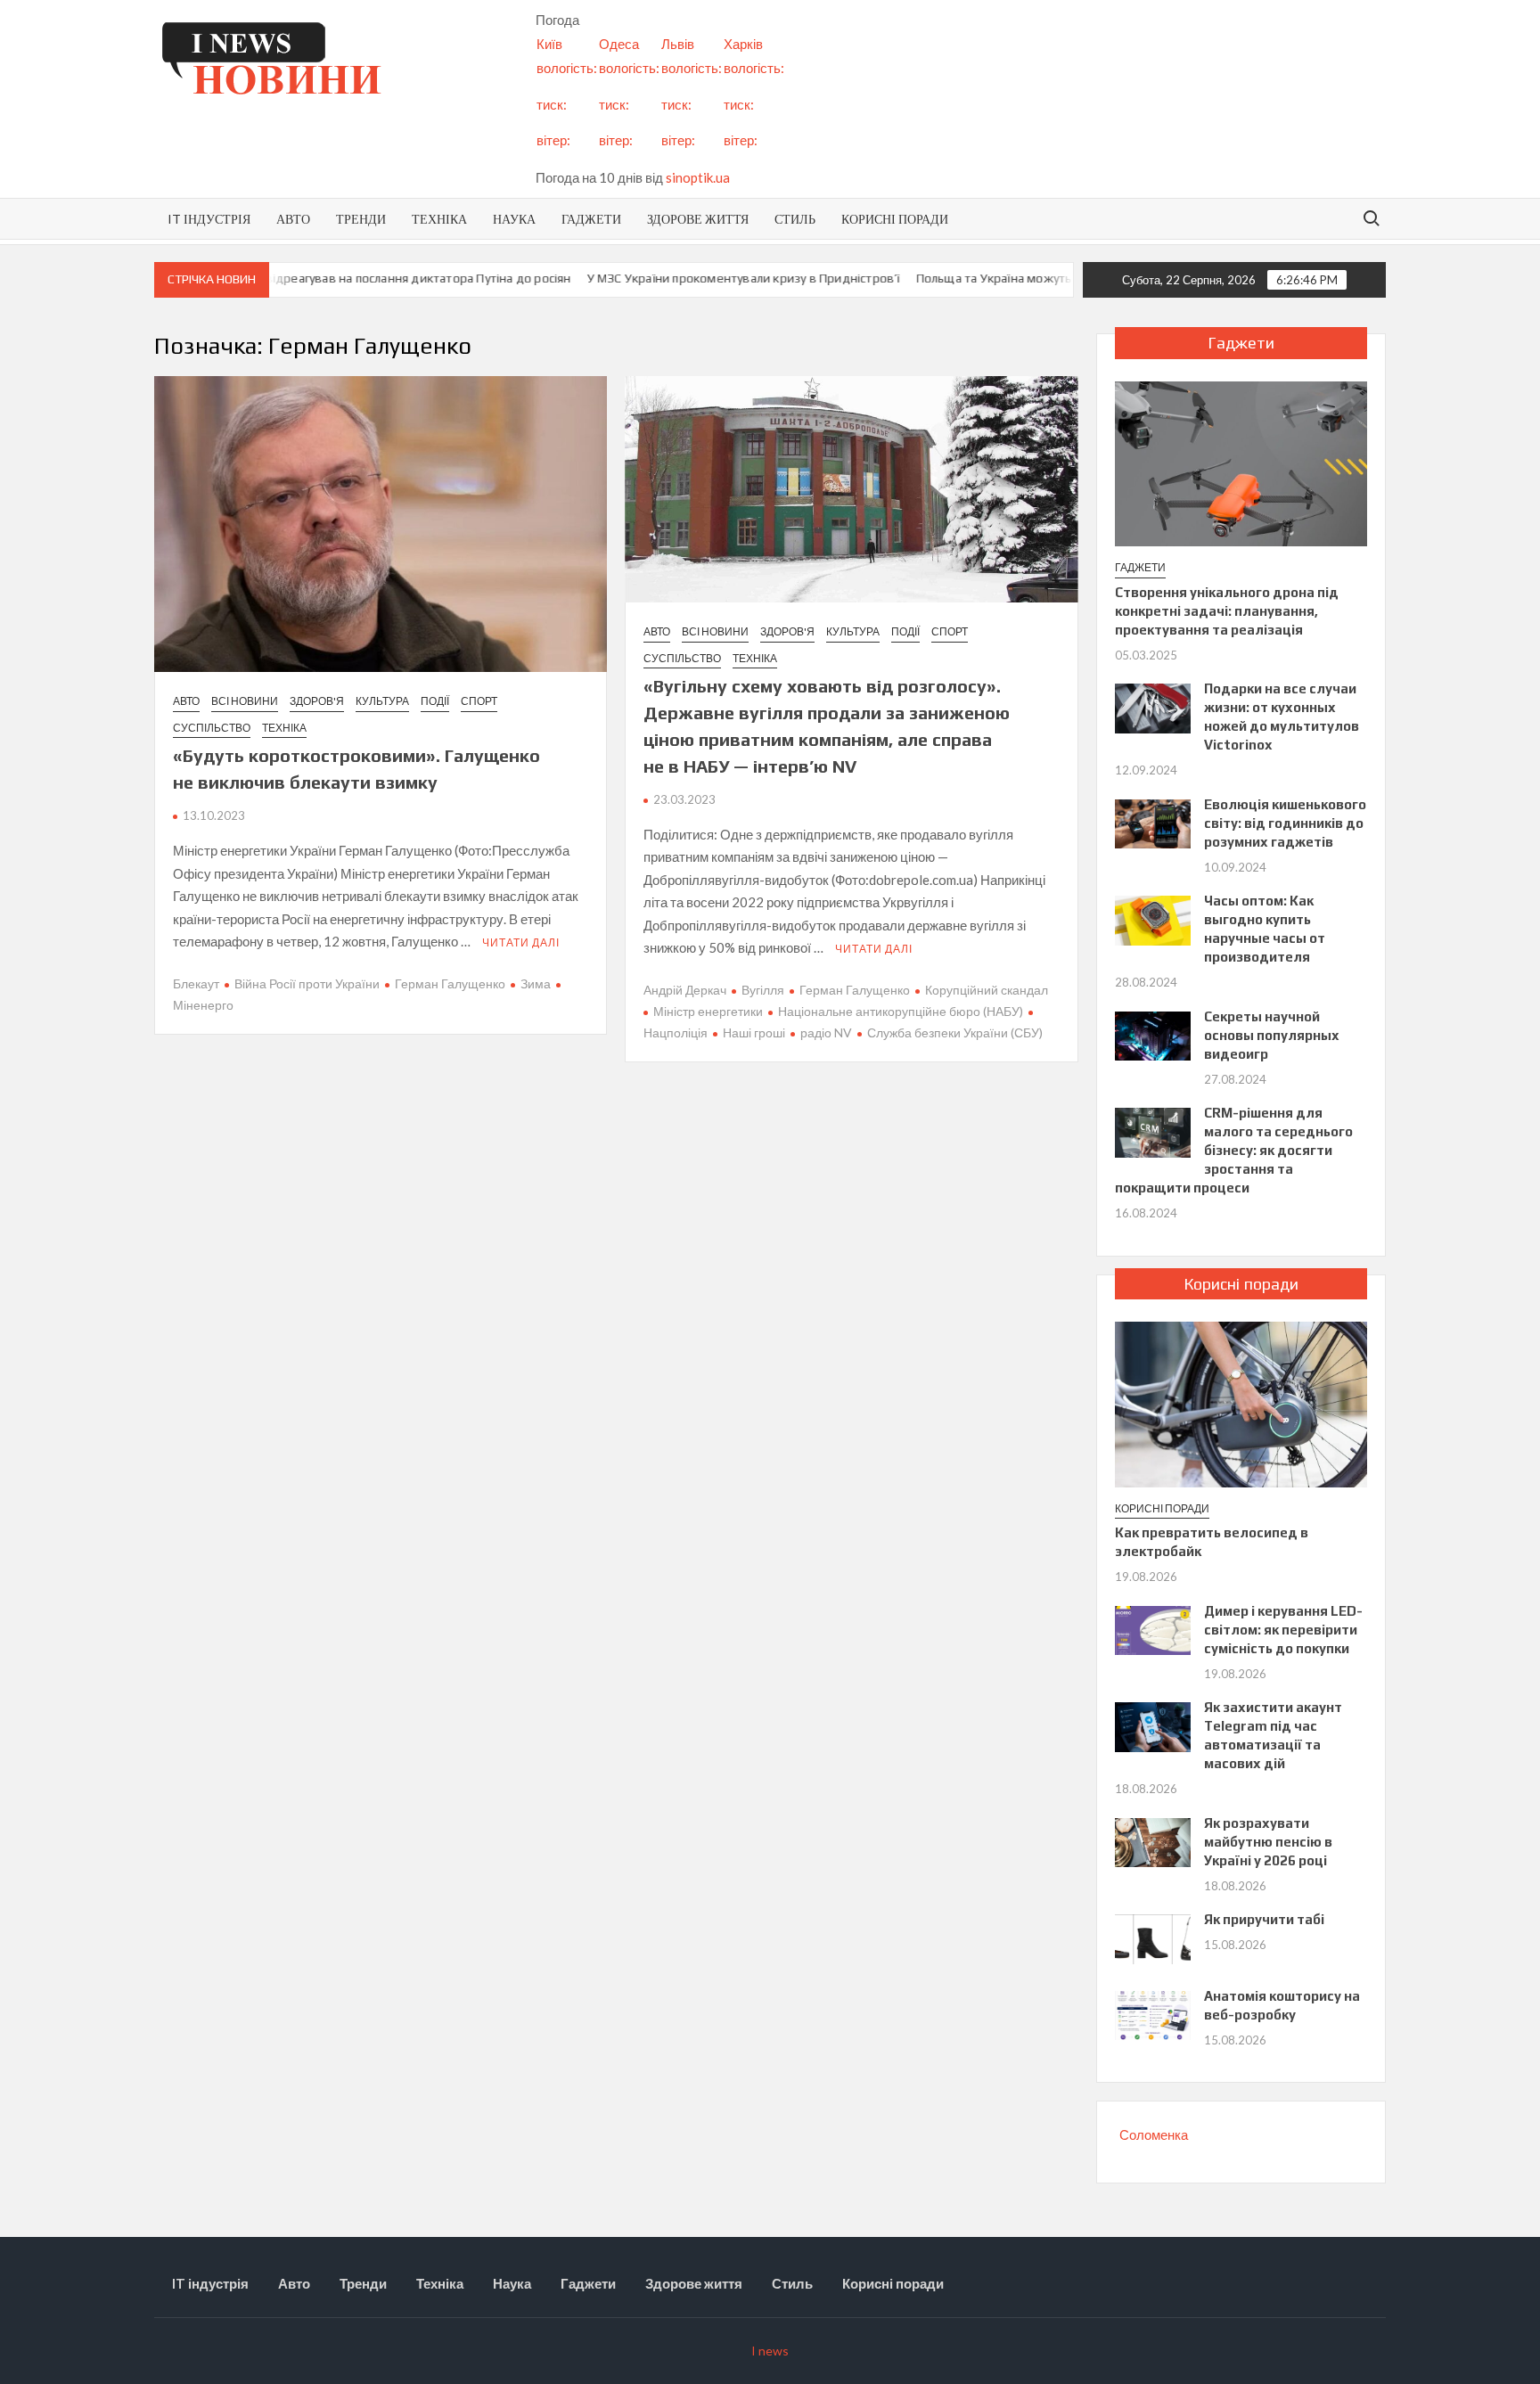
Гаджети (591, 219)
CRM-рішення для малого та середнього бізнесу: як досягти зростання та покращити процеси (1234, 1150)
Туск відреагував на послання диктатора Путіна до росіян (356, 278)
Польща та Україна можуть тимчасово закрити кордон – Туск (1046, 278)
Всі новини (245, 701)
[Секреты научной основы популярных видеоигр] (1153, 1034)
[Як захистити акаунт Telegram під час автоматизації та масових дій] (1153, 1725)
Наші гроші (754, 1032)
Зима (536, 983)
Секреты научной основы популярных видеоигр (1272, 1035)
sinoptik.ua (698, 177)
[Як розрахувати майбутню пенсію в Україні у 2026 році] (1153, 1840)
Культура (382, 701)
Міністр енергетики (708, 1011)
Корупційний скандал (987, 990)
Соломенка (1154, 2134)
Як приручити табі (1264, 1919)
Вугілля (763, 990)
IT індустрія (209, 219)
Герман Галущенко (450, 983)
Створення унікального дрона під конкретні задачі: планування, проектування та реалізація (1227, 611)
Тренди (361, 219)
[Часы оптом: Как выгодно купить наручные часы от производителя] (1153, 919)
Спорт (479, 701)
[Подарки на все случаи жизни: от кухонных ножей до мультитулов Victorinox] (1153, 707)
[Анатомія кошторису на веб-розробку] (1153, 2013)
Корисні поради (895, 219)
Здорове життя (698, 219)
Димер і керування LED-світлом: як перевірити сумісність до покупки (1283, 1630)
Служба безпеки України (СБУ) (955, 1032)
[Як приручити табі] (1153, 1938)
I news (770, 2351)
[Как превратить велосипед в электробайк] (1241, 1403)
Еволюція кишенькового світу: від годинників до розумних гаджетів (1285, 823)
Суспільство (212, 728)
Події (435, 701)
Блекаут (196, 983)
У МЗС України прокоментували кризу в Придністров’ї (695, 278)
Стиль (795, 219)
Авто (293, 219)
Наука (514, 219)
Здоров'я (317, 701)
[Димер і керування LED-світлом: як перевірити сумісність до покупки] (1153, 1628)
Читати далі (521, 942)
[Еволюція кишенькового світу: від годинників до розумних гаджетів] (1153, 822)
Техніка (439, 219)
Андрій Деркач (685, 990)
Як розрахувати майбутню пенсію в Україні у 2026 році (1268, 1842)
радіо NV (826, 1032)
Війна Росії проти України (307, 983)
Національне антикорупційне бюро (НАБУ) (901, 1011)
